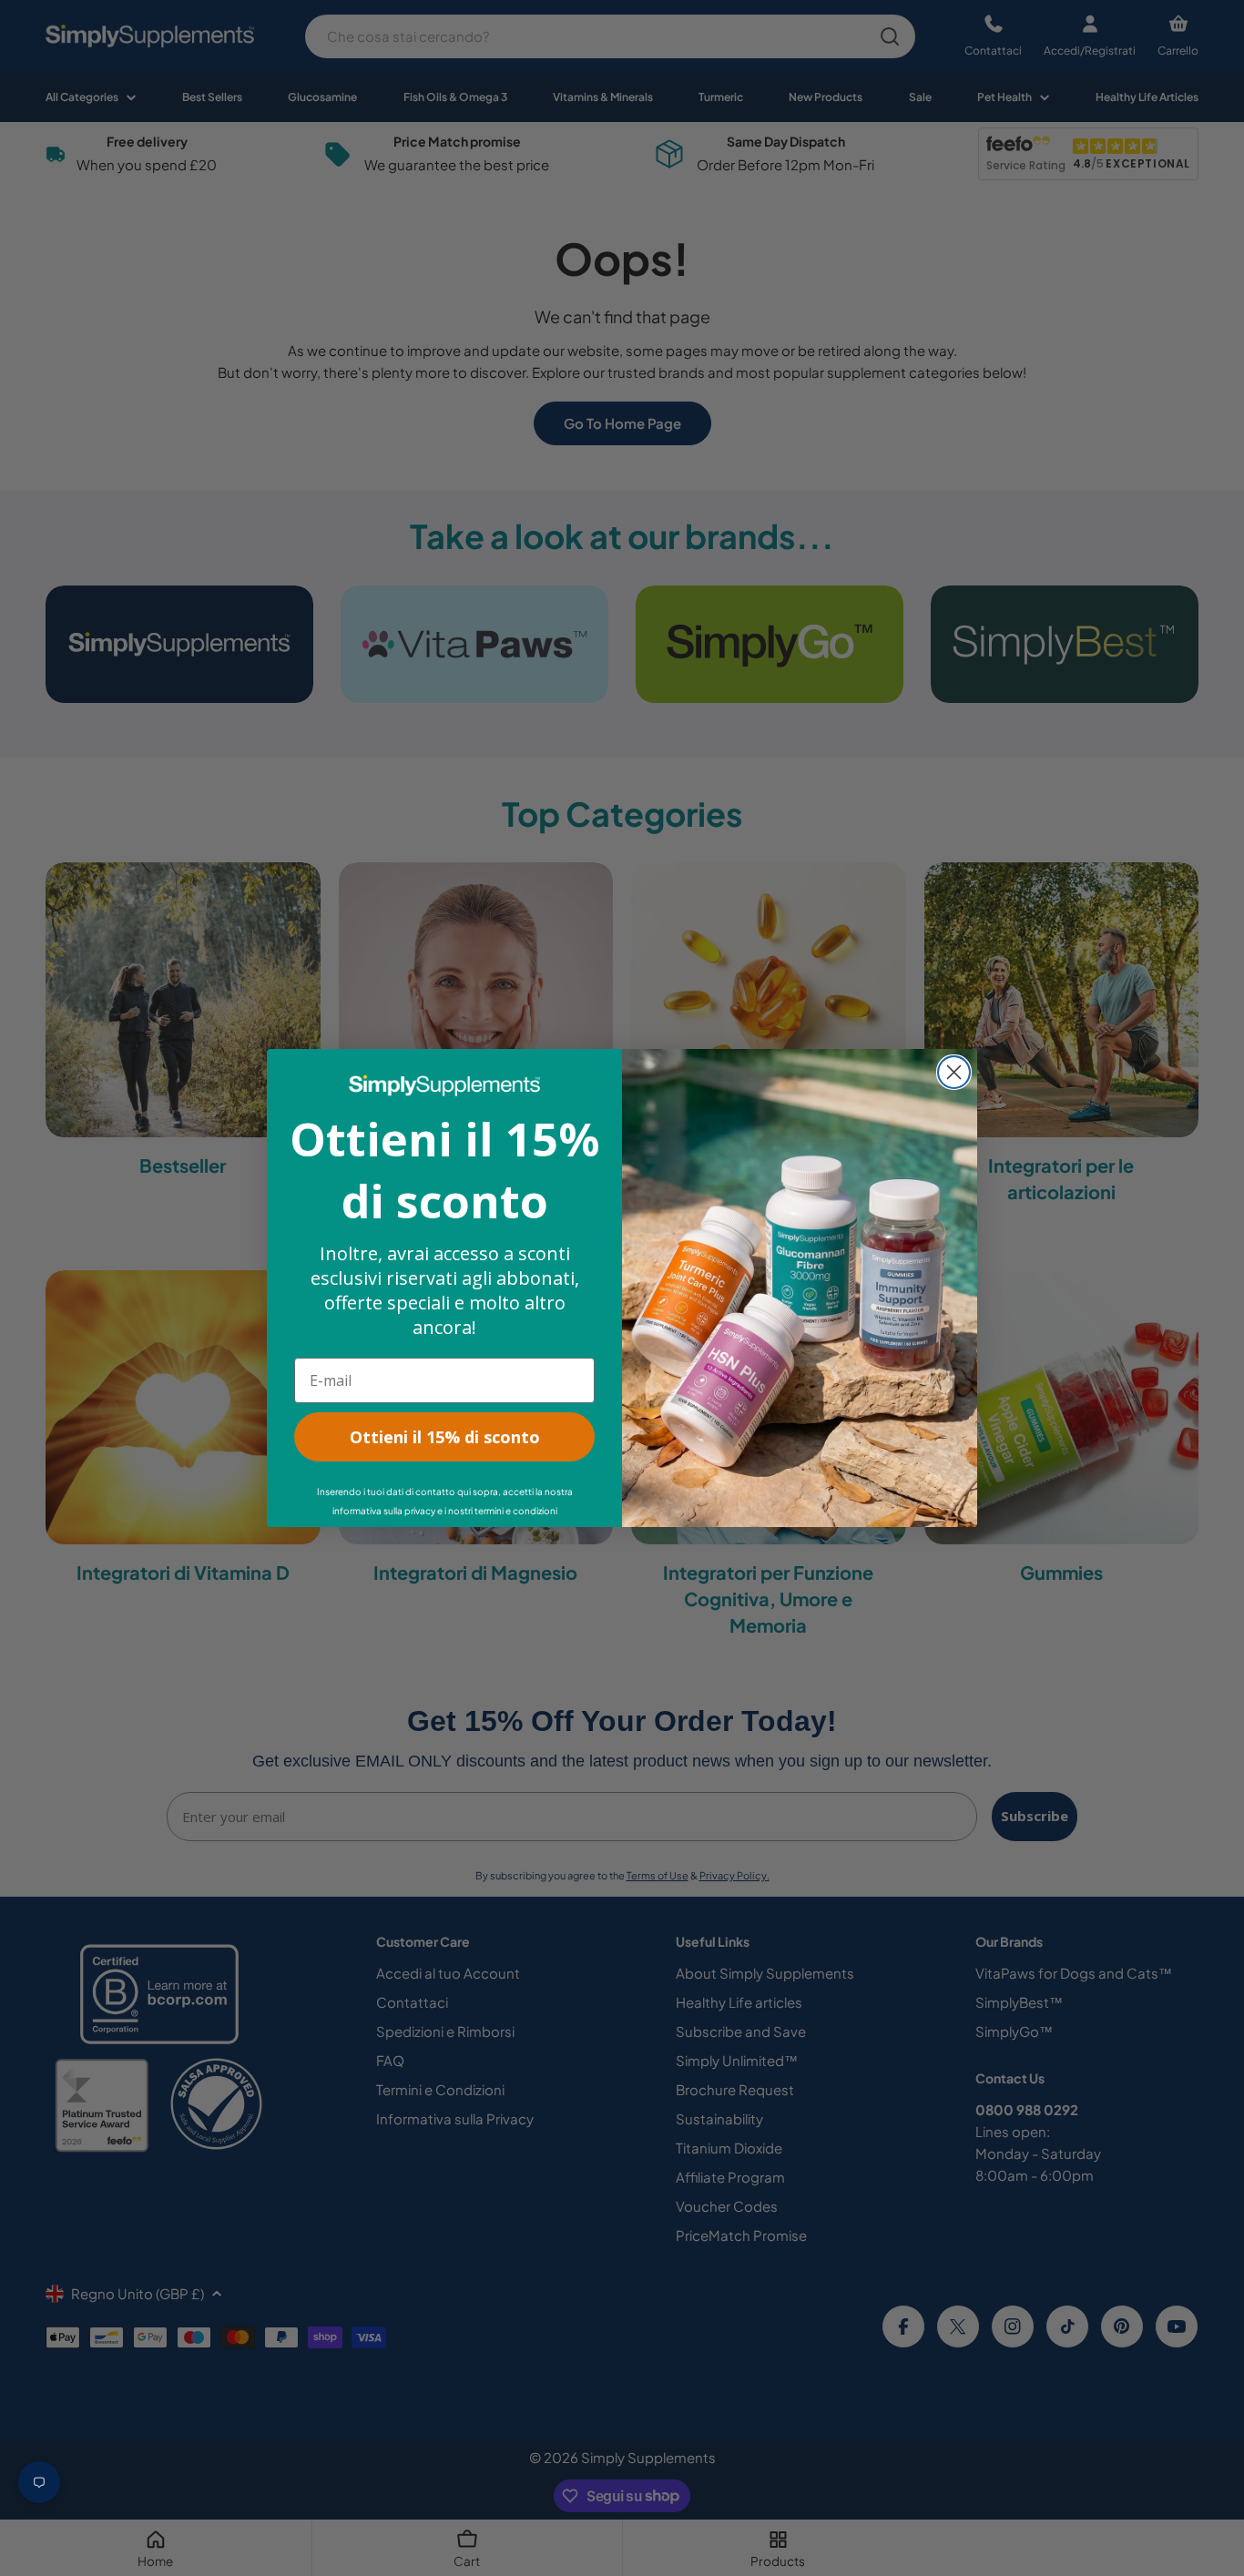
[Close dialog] (954, 1072)
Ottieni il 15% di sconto (445, 1437)
